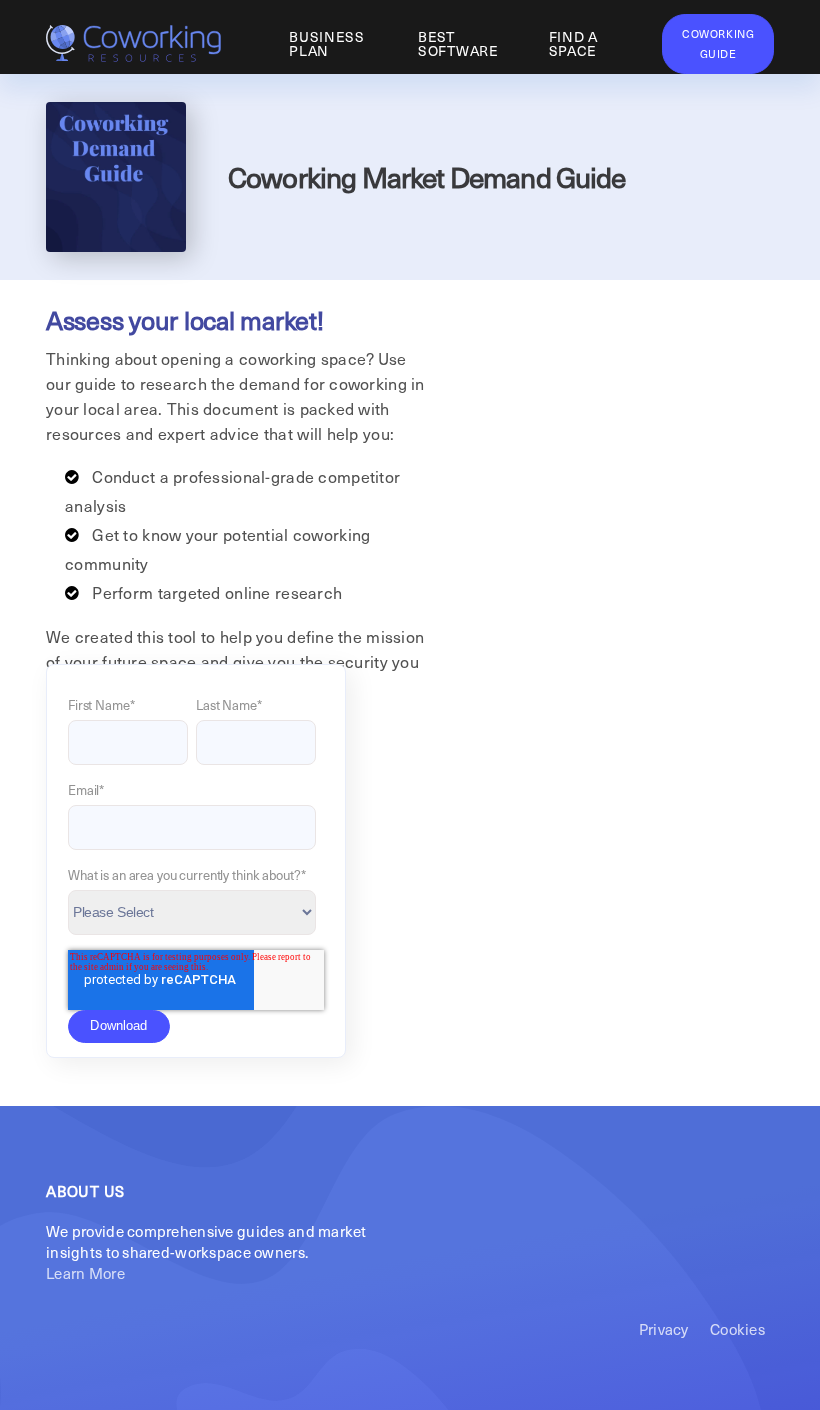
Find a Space (573, 44)
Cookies (737, 1329)
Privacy (664, 1329)
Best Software (458, 44)
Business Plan (327, 44)
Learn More (85, 1273)
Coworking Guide (718, 43)
